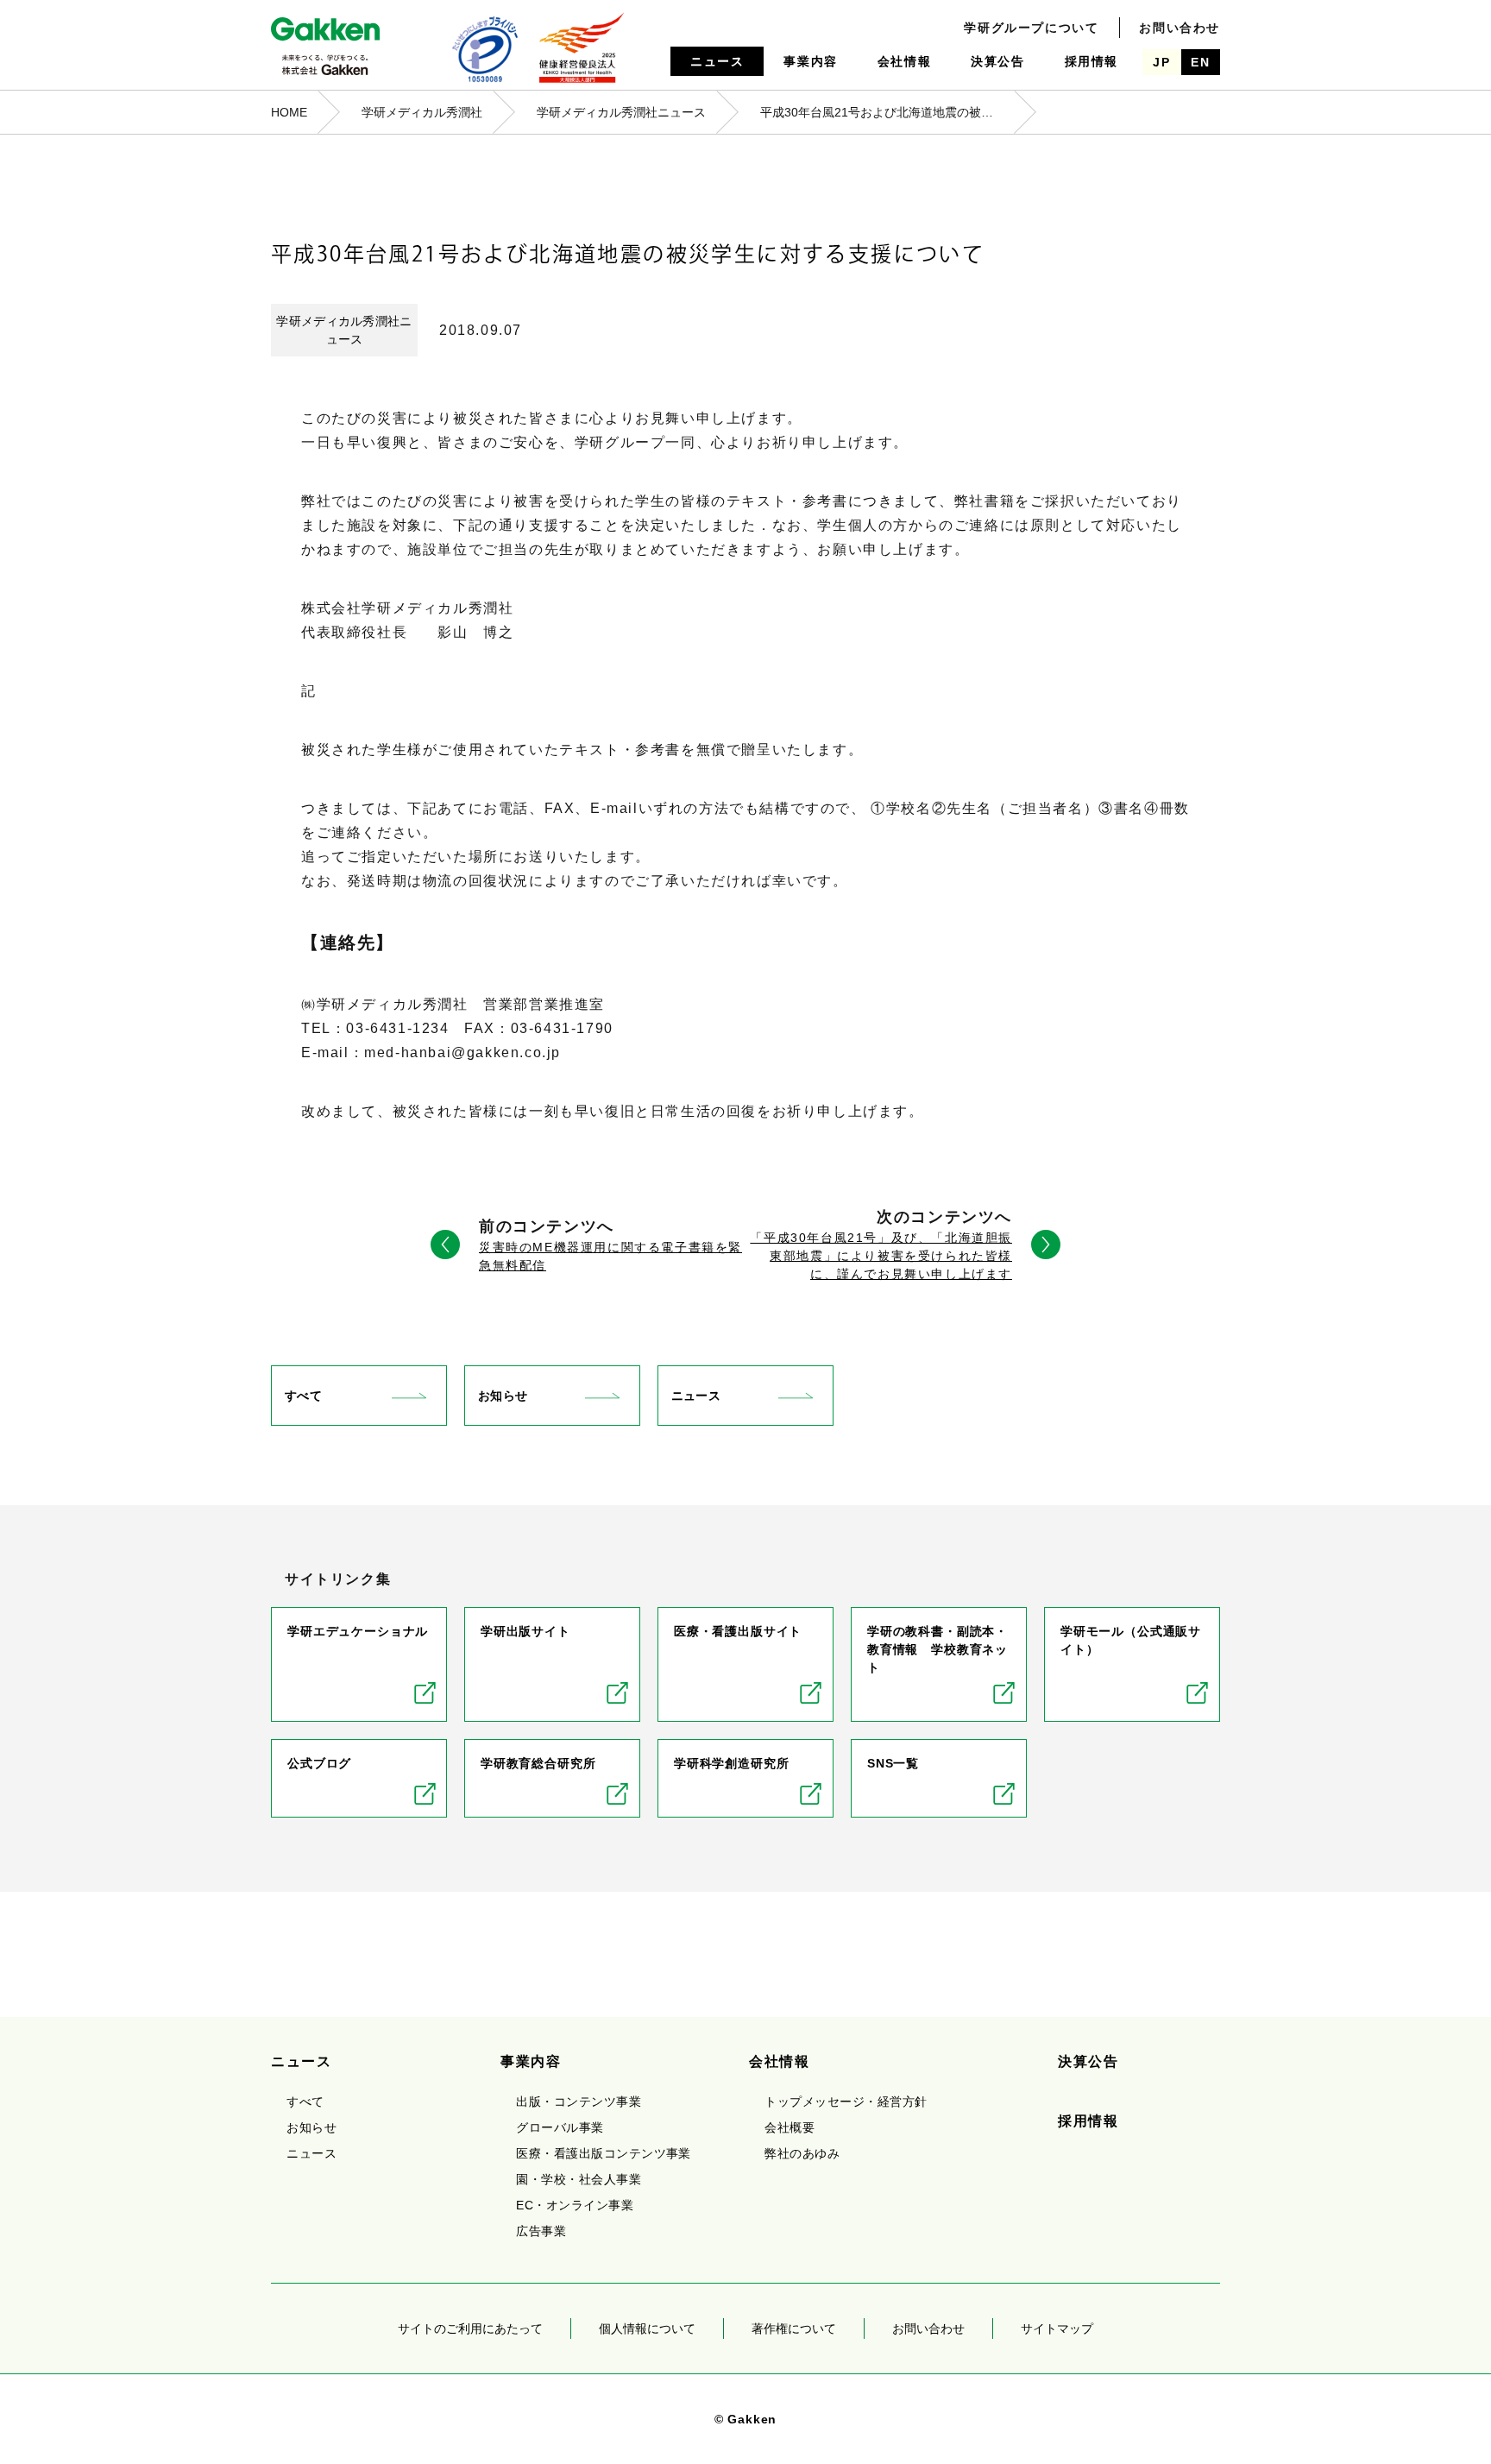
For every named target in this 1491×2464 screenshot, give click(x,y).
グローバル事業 (560, 2127)
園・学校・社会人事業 (579, 2179)
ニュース (717, 61)
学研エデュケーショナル (358, 1631)
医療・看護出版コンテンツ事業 (604, 2153)
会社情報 (904, 61)
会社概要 (790, 2127)
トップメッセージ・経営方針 (846, 2102)
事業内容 (810, 61)
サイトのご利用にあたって (470, 2329)
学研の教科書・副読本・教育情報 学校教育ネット (937, 1649)
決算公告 (997, 61)
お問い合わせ (1180, 28)
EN (1200, 62)
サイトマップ (1057, 2329)
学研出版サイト (525, 1631)
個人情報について (647, 2329)
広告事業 (541, 2231)
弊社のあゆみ (802, 2153)
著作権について (794, 2329)
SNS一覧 (893, 1763)
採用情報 (1092, 61)
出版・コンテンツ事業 (579, 2102)
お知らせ (503, 1396)
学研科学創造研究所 (732, 1763)
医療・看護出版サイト (738, 1631)
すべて (303, 1396)
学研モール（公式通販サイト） (1131, 1640)
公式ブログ (319, 1763)
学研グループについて (1031, 28)
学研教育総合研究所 (538, 1763)
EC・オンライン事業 (575, 2205)
